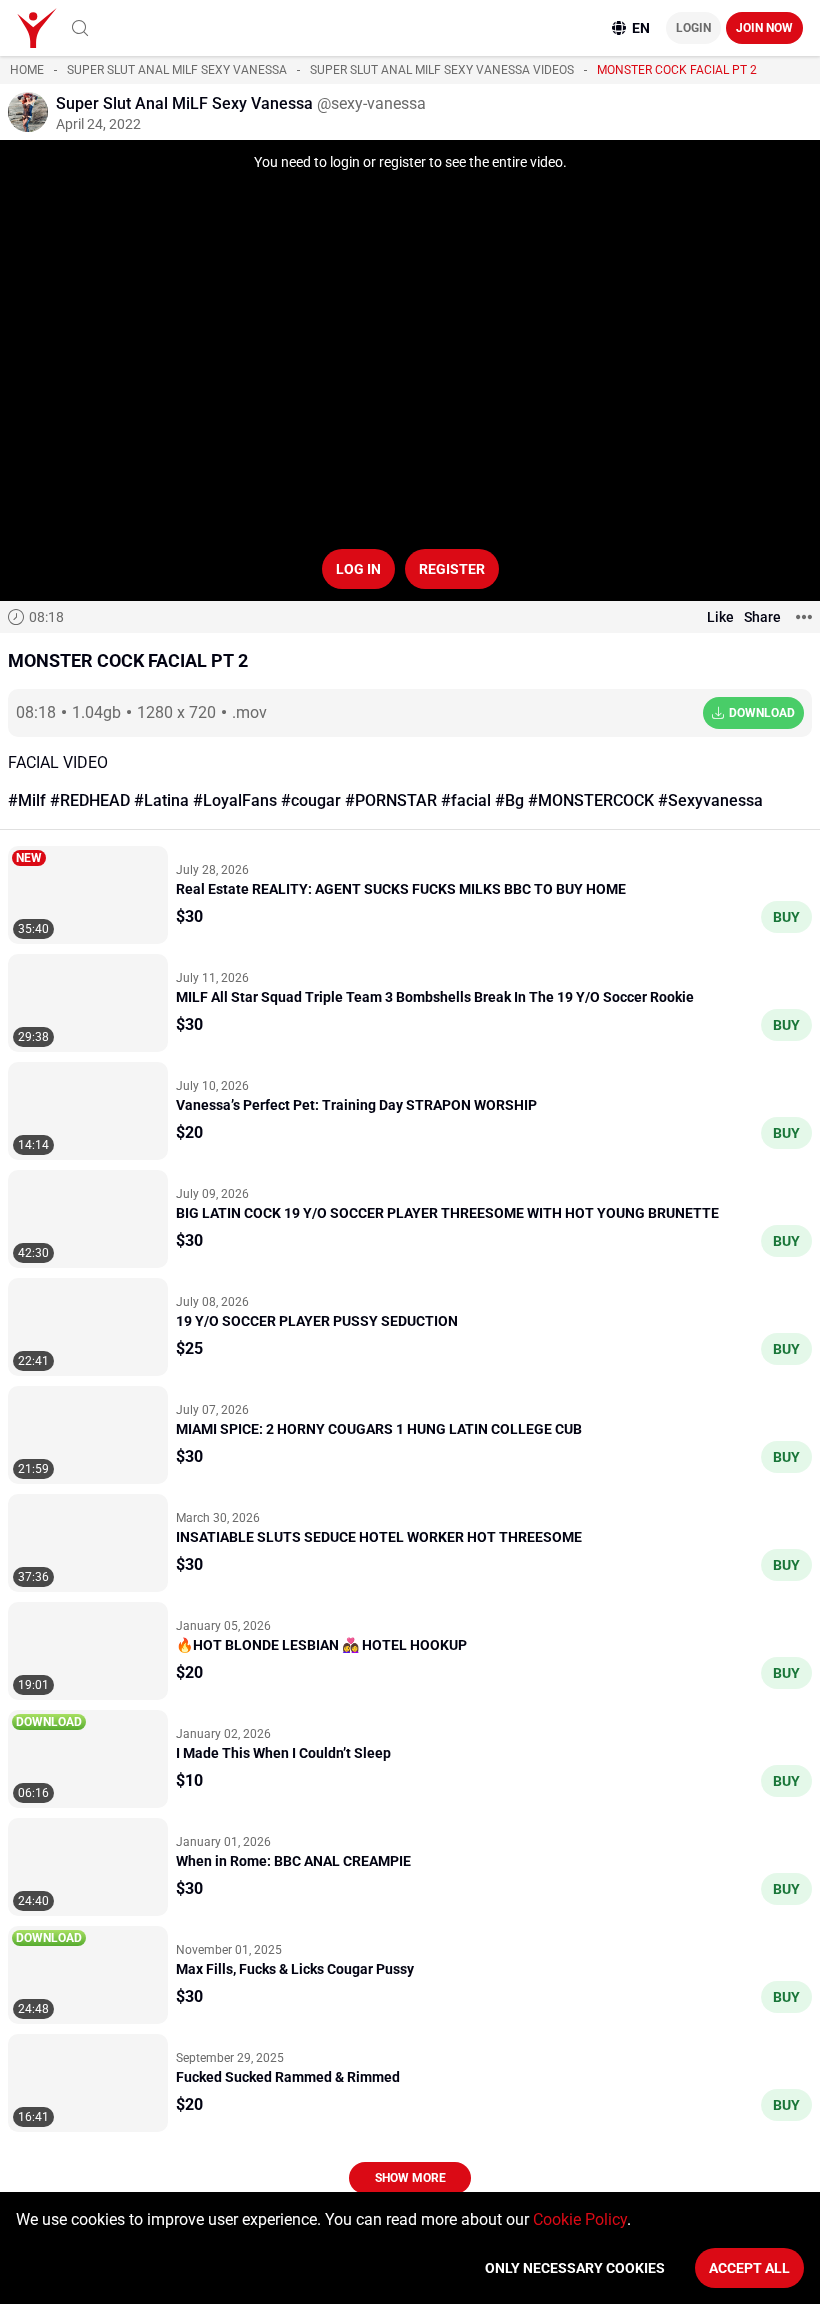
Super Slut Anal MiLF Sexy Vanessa (177, 70)
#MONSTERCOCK (591, 800)
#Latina (161, 800)
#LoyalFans (235, 800)
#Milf (27, 800)
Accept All (749, 2268)
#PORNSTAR (391, 800)
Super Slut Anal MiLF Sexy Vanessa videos (442, 70)
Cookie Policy (580, 2219)
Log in (358, 569)
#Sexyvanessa (710, 800)
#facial (466, 800)
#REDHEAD (90, 800)
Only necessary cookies (575, 2268)
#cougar (311, 800)
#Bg (509, 800)
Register (452, 569)
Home (27, 70)
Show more (410, 2178)
